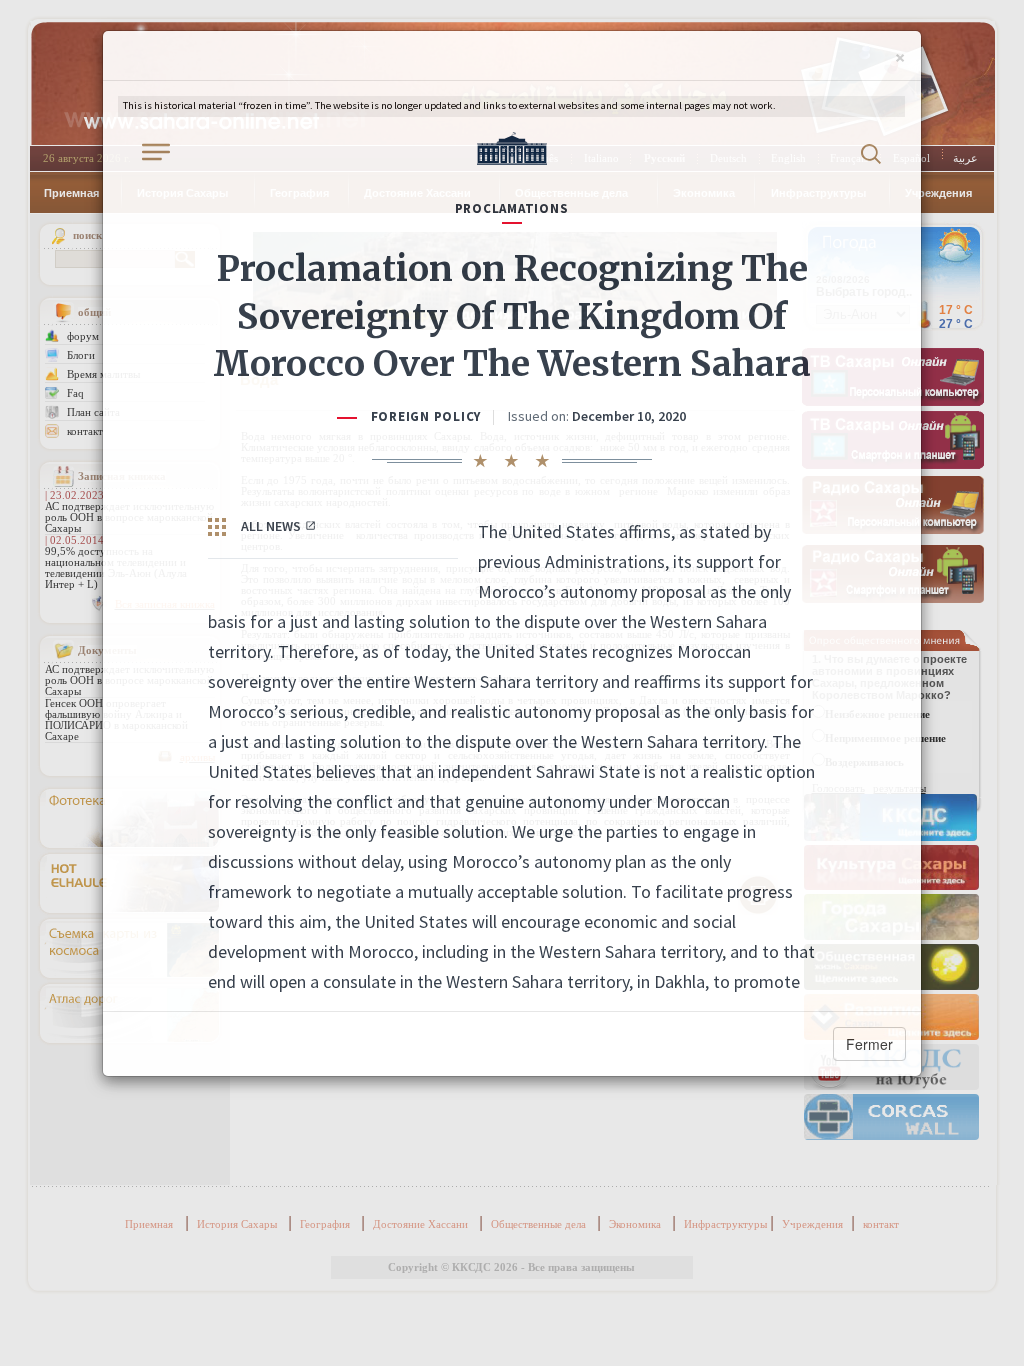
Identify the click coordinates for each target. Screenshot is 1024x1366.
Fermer (869, 1044)
